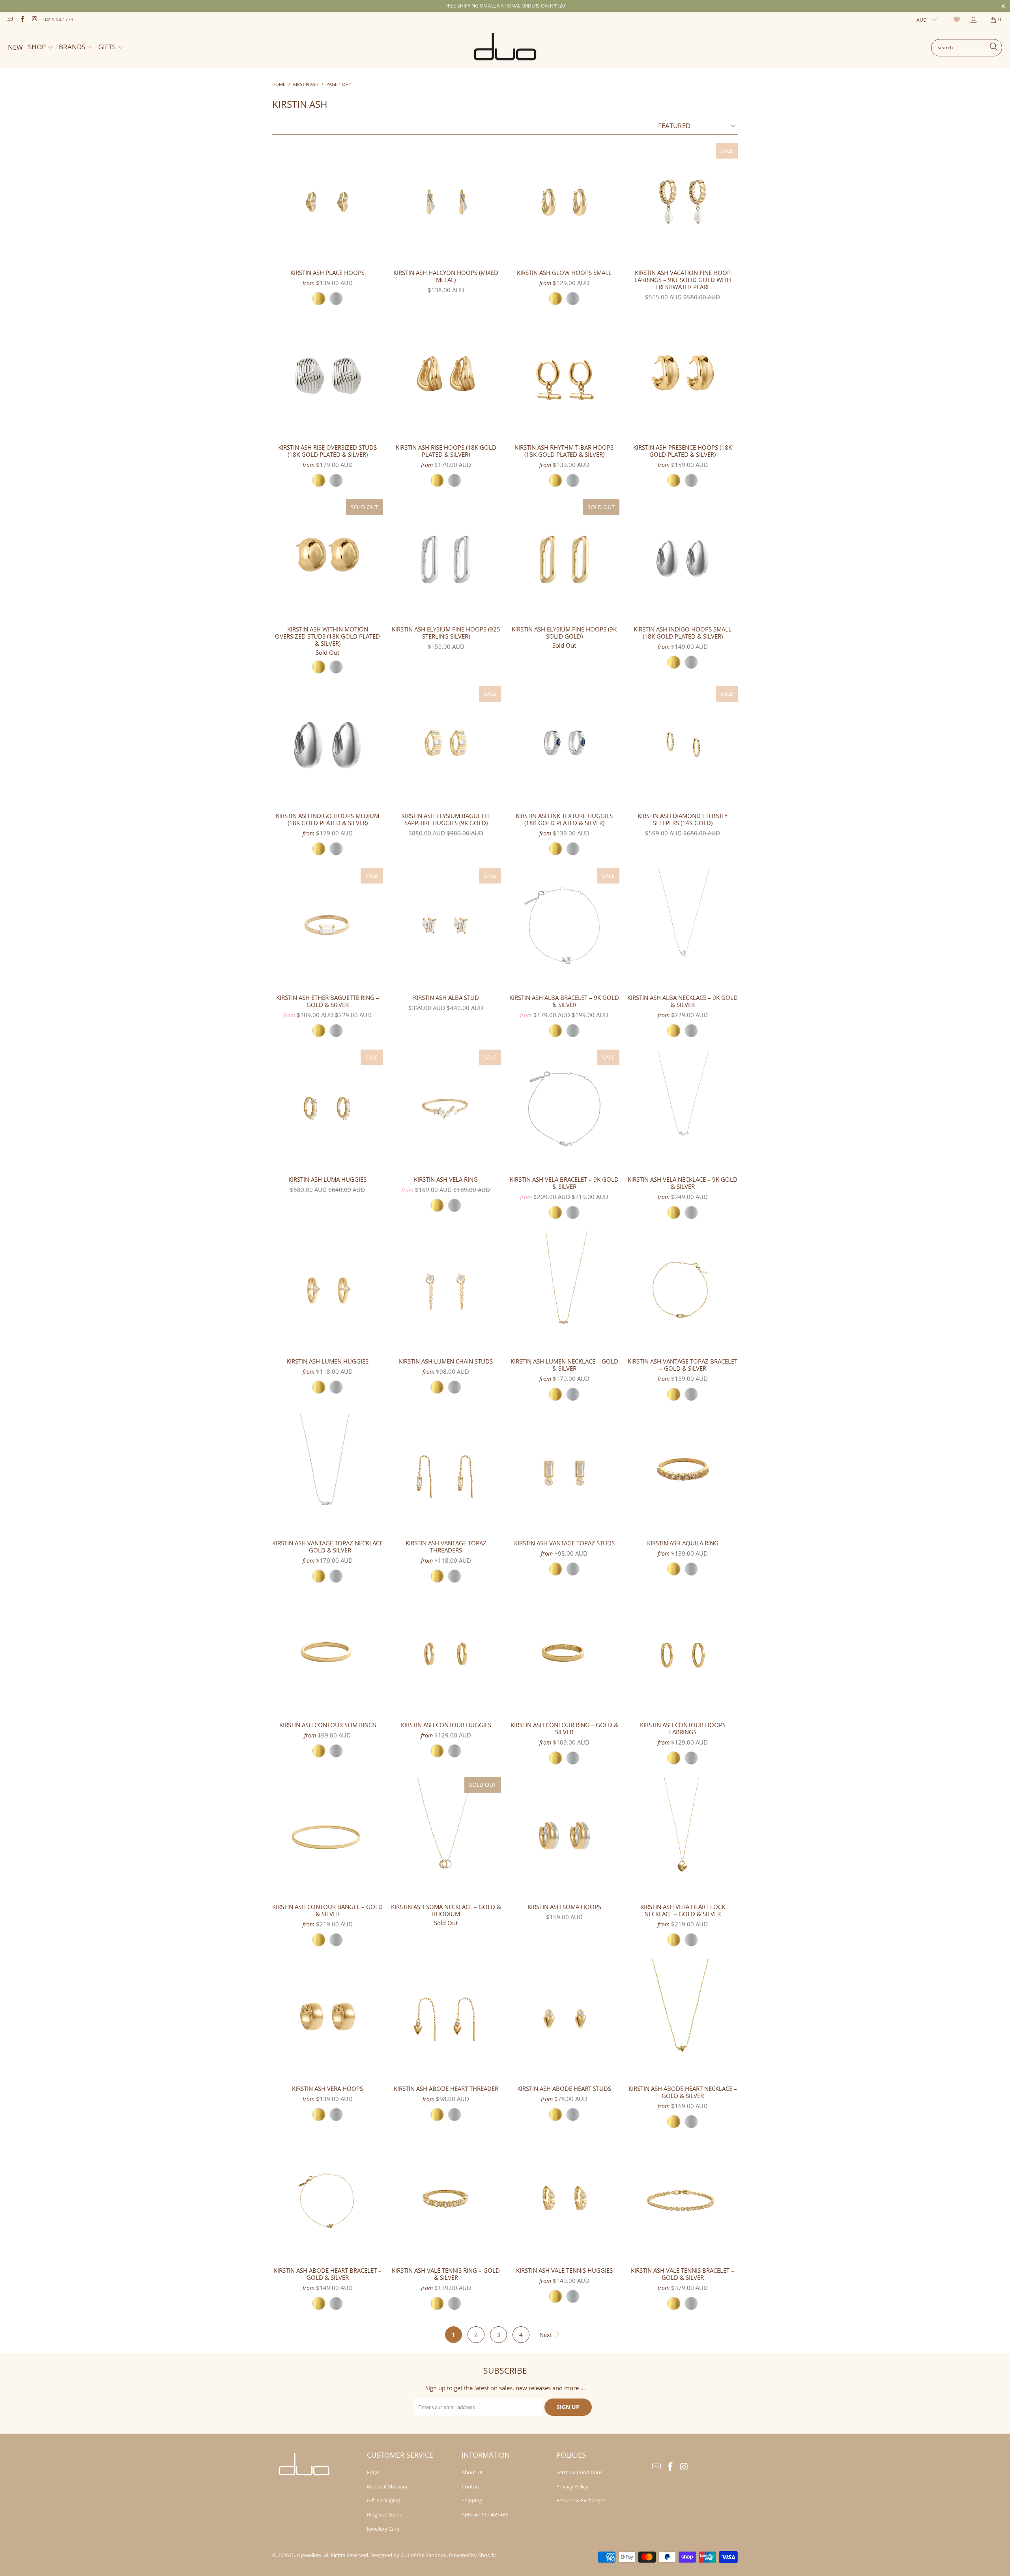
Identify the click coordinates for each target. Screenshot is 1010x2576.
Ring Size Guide (385, 2514)
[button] (41, 48)
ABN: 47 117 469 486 (485, 2514)
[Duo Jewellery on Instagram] (34, 20)
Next (546, 2335)
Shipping (472, 2500)
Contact (471, 2486)
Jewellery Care (383, 2529)
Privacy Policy (572, 2486)
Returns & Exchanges (581, 2500)
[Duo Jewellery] (505, 48)
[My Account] (973, 20)
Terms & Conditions (579, 2472)
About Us (472, 2472)
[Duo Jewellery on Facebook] (22, 20)
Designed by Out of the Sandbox (409, 2555)
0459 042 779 (58, 20)
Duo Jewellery (306, 2555)
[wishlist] (958, 20)
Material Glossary (387, 2486)
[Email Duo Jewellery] (9, 20)
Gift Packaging (383, 2500)
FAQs (373, 2472)
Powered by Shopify (472, 2555)
